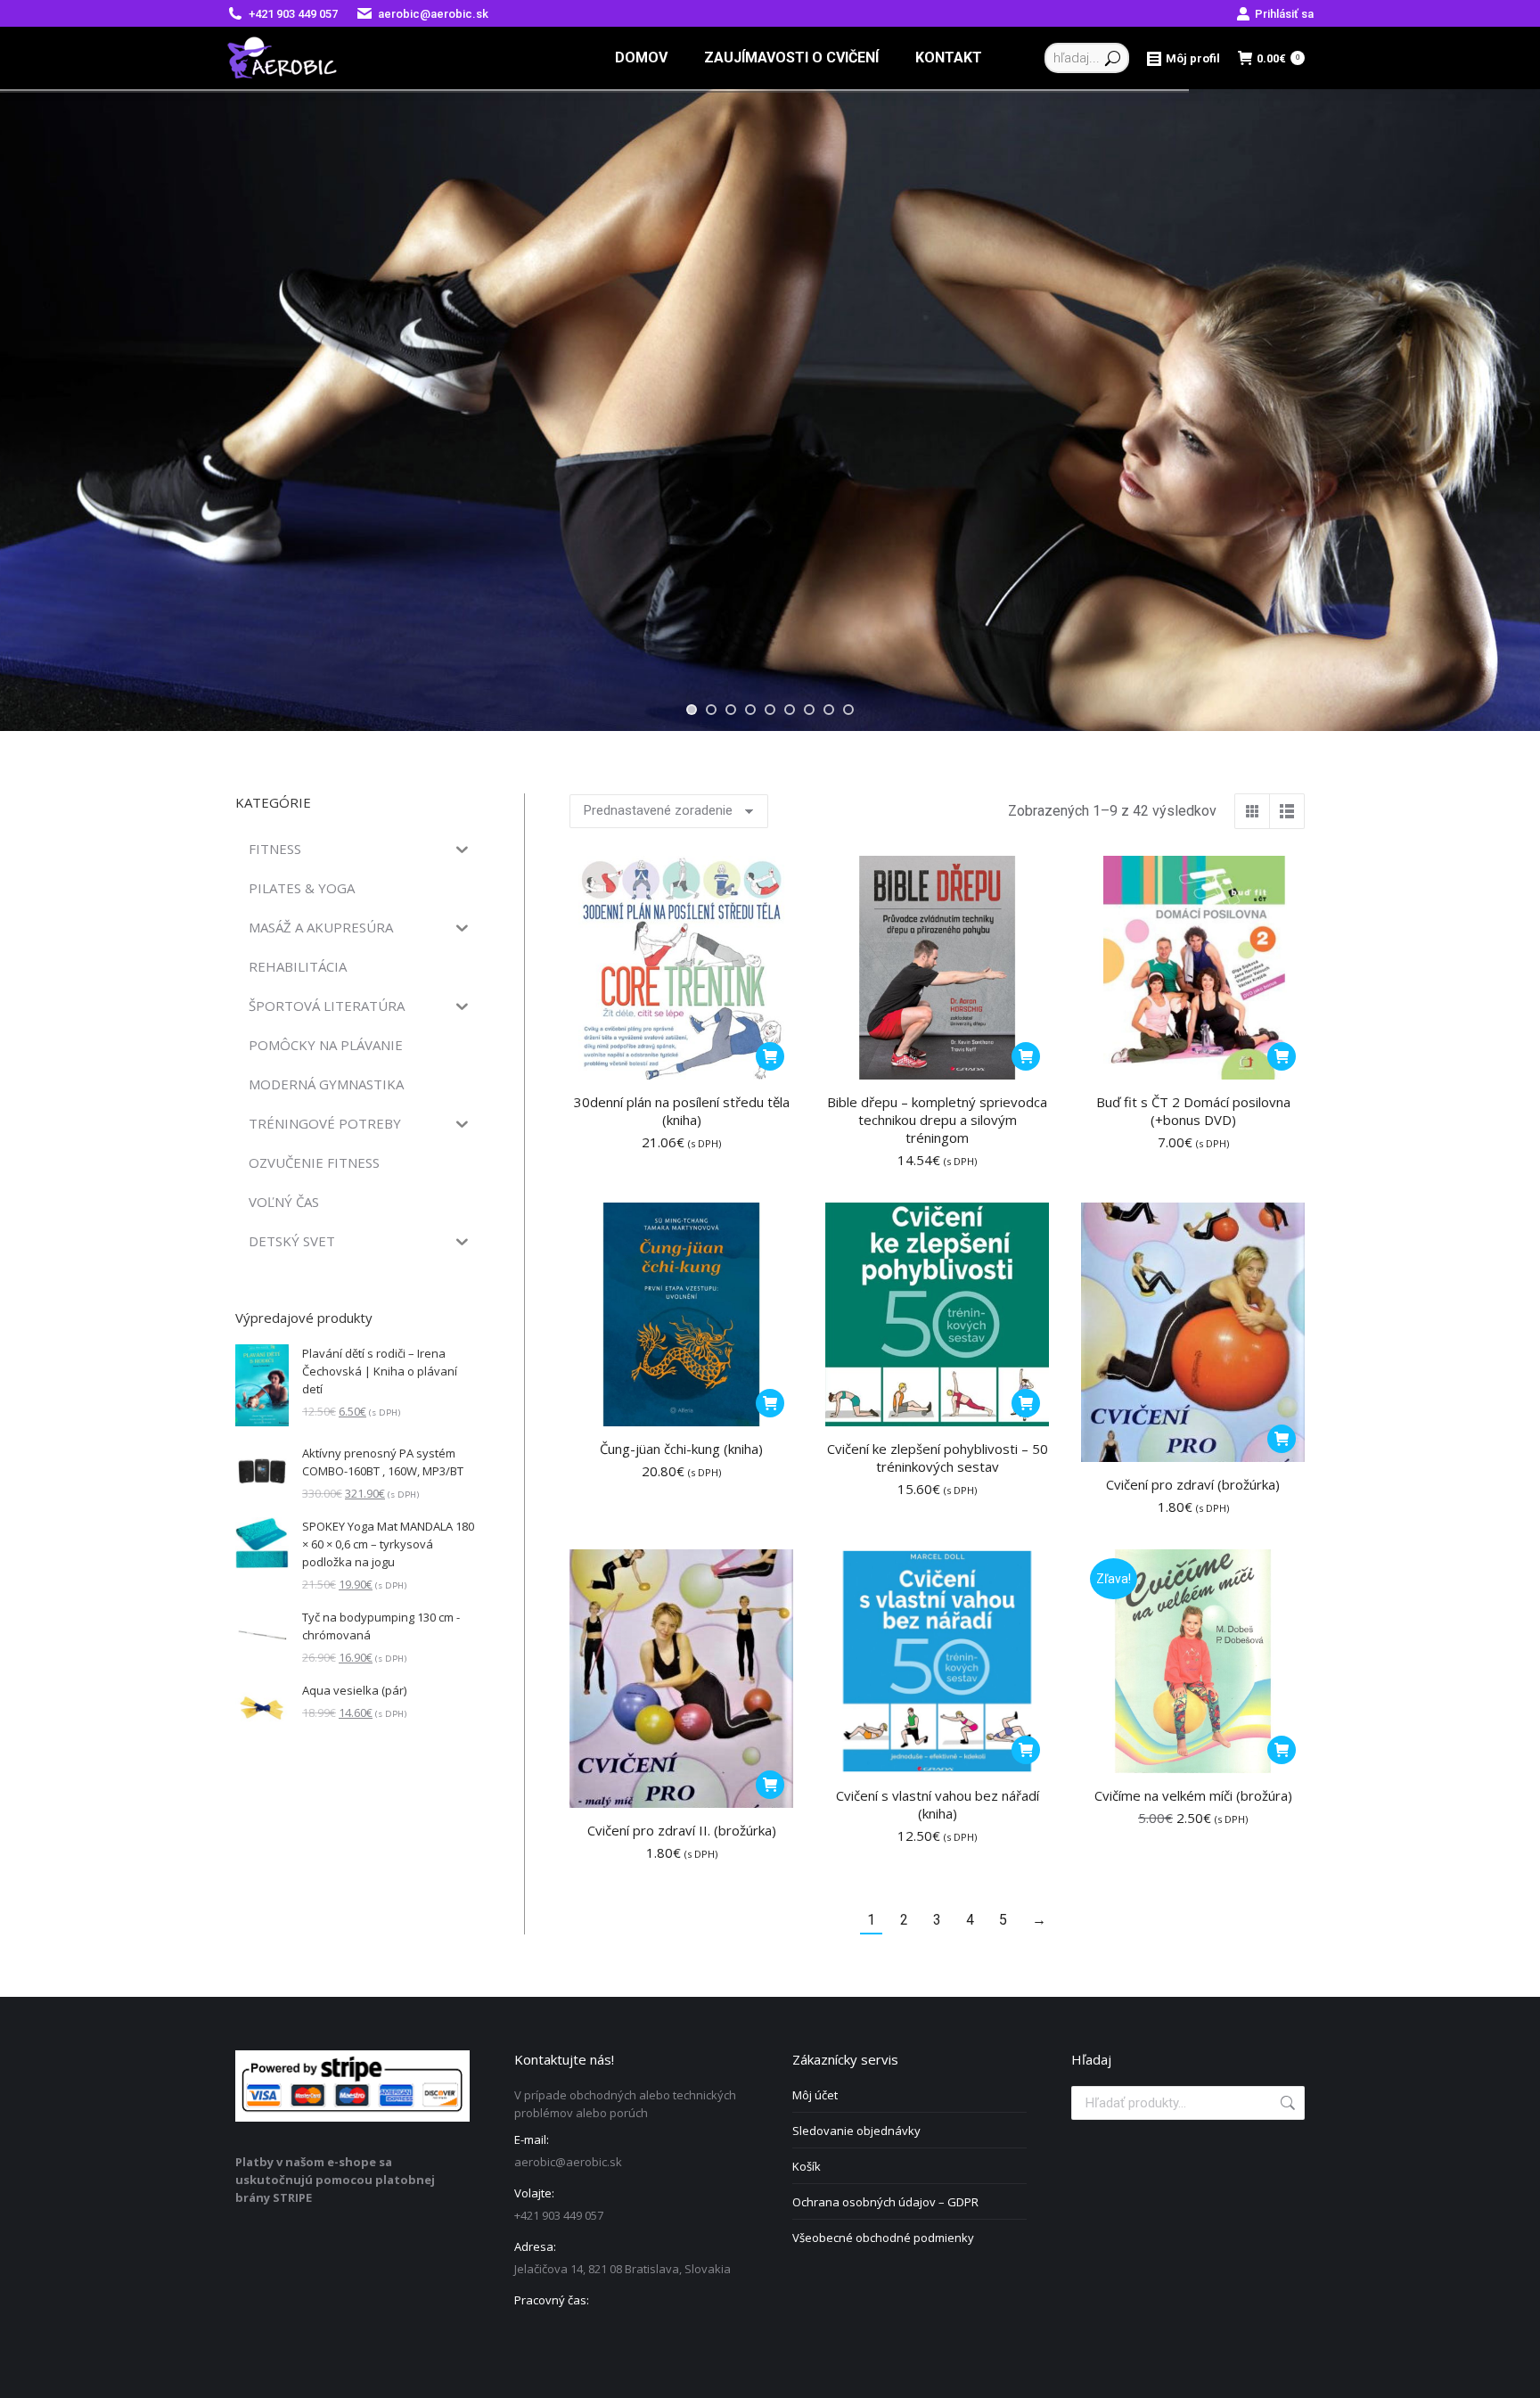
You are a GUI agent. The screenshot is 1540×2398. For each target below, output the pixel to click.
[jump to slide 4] (750, 710)
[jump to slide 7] (809, 710)
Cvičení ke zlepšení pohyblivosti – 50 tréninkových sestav (938, 1458)
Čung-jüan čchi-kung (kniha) (681, 1449)
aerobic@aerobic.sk (433, 14)
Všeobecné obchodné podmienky (883, 2238)
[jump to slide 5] (770, 710)
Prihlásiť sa (1284, 14)
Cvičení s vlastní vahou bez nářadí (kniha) (938, 1804)
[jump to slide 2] (711, 710)
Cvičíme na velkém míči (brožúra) (1193, 1795)
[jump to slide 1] (692, 710)
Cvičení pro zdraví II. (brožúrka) (682, 1830)
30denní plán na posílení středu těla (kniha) (682, 1111)
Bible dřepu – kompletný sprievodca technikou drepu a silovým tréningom (937, 1120)
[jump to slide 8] (829, 710)
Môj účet (815, 2095)
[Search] (1113, 58)
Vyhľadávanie (1286, 2103)
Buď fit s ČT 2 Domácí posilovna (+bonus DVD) (1193, 1111)
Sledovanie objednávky (856, 2131)
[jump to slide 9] (848, 710)
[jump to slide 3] (731, 710)
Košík (807, 2166)
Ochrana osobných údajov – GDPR (885, 2202)
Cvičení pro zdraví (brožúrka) (1193, 1484)
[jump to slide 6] (790, 710)
